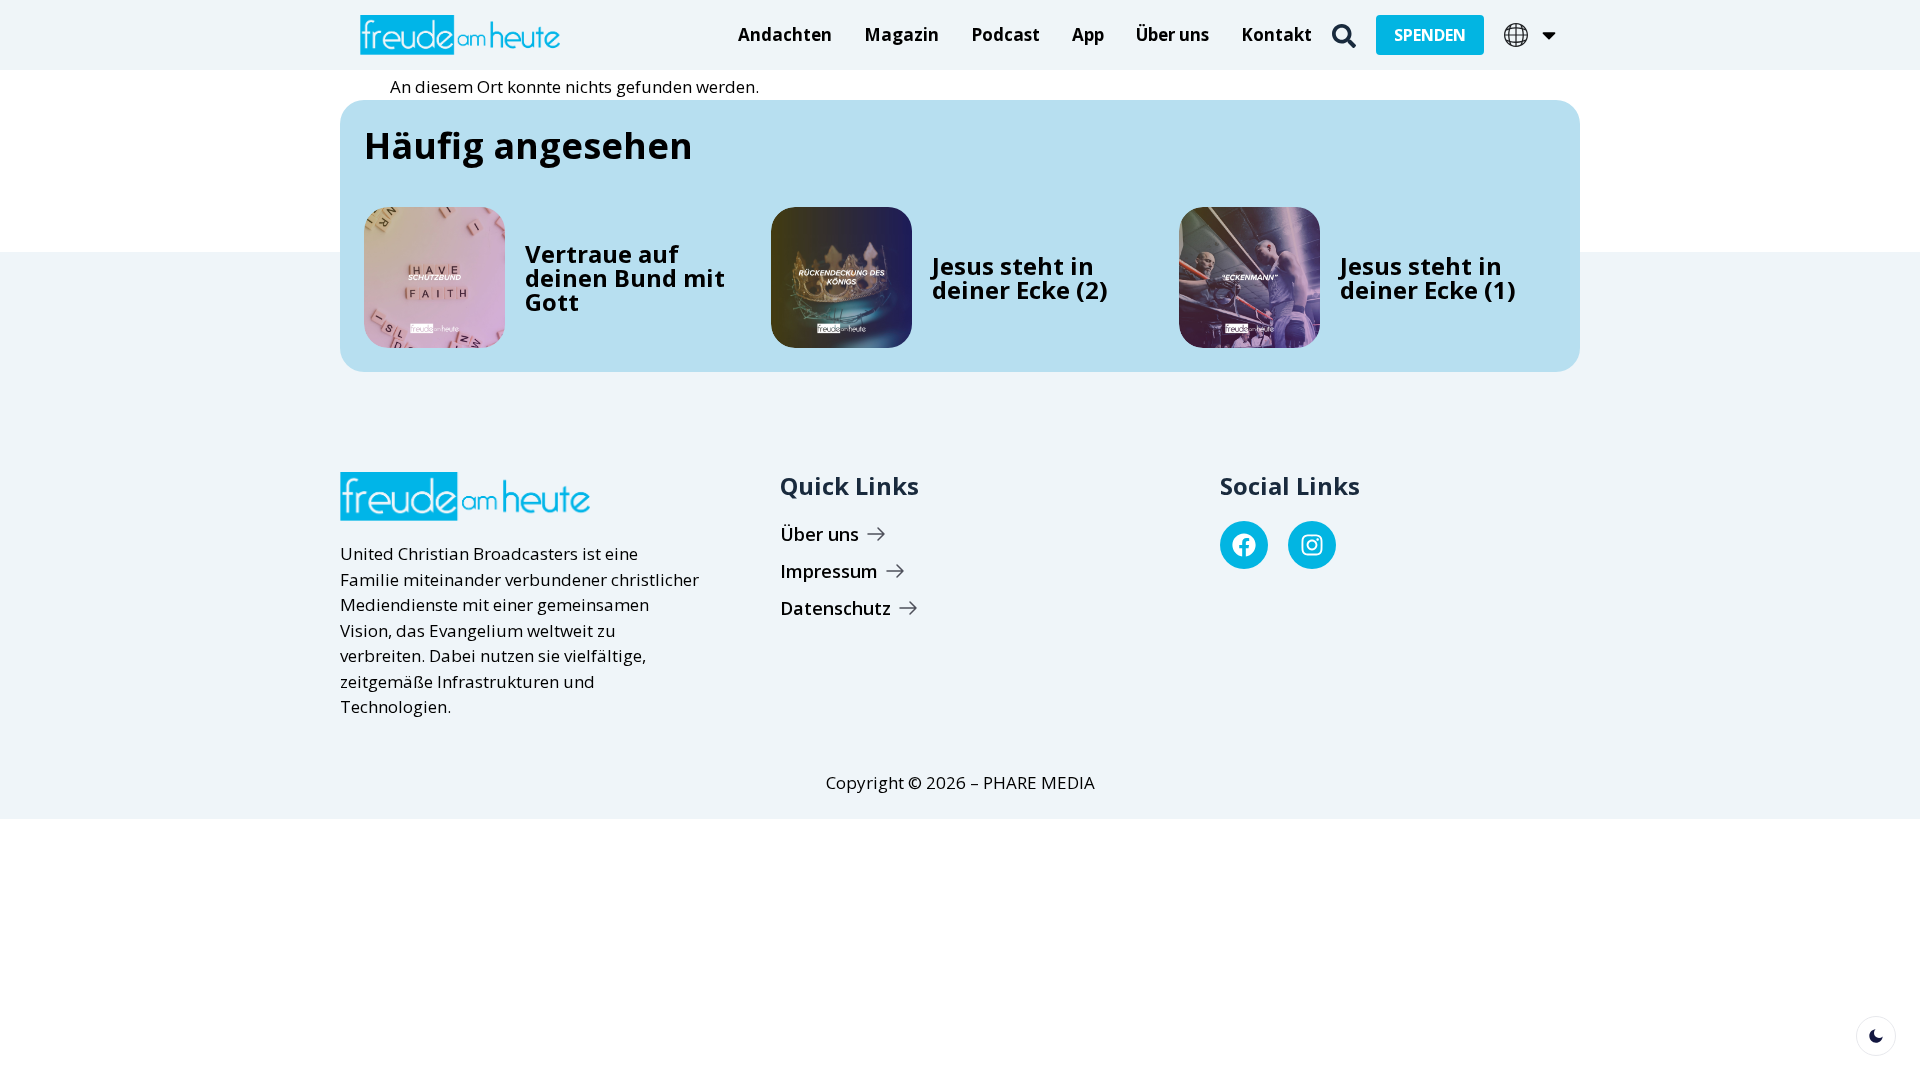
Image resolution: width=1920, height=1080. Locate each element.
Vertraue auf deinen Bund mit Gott (625, 277)
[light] (1876, 1036)
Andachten (785, 34)
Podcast (1005, 34)
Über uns (1172, 34)
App (1088, 34)
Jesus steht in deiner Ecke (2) (1020, 277)
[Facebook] (1244, 545)
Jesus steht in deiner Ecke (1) (1428, 277)
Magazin (901, 34)
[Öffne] (1549, 35)
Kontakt (1276, 34)
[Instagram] (1312, 545)
